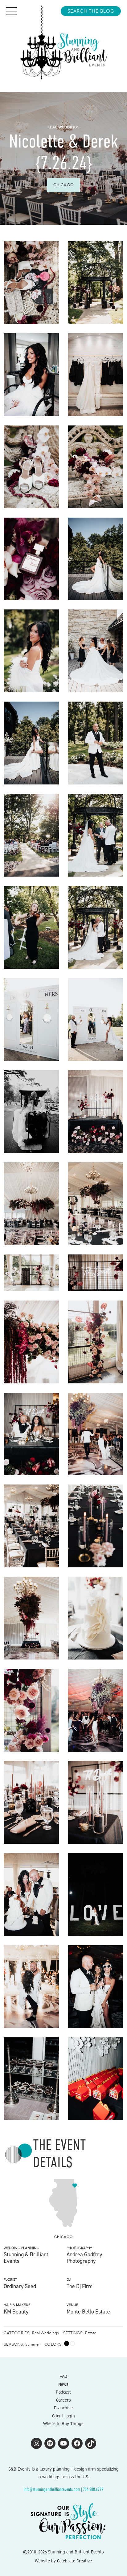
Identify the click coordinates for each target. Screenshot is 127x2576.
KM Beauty (16, 2312)
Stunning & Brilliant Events (26, 2258)
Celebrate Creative (74, 2561)
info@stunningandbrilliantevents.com (52, 2489)
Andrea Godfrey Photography (84, 2258)
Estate (91, 2333)
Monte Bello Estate (88, 2312)
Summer (33, 2344)
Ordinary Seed (20, 2286)
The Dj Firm (80, 2286)
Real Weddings (63, 127)
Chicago (64, 185)
